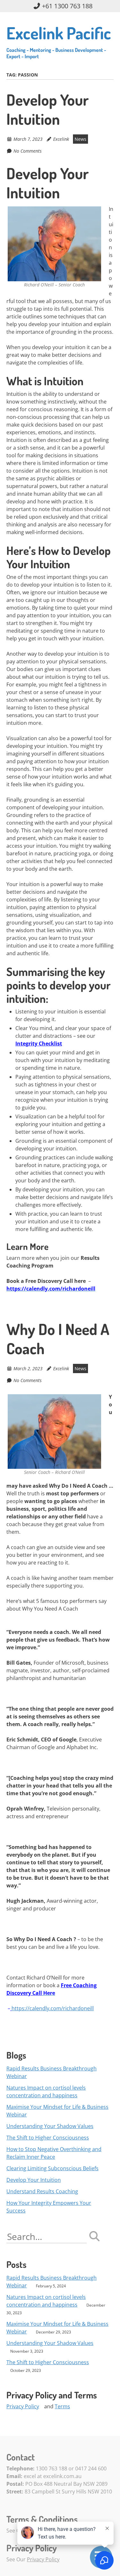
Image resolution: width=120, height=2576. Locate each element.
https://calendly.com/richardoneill (53, 2008)
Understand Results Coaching (42, 2191)
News (80, 139)
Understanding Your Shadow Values (50, 2126)
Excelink (61, 139)
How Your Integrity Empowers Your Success (49, 2207)
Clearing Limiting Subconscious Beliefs (52, 2168)
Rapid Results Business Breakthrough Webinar (52, 2072)
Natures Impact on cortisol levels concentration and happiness (46, 2092)
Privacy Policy (23, 2406)
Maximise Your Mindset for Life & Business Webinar (57, 2111)
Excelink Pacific (59, 41)
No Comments (28, 151)
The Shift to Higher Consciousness (48, 2138)
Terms (62, 2406)
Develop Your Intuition (48, 109)
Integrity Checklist (39, 1044)
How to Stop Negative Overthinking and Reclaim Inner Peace (54, 2153)
